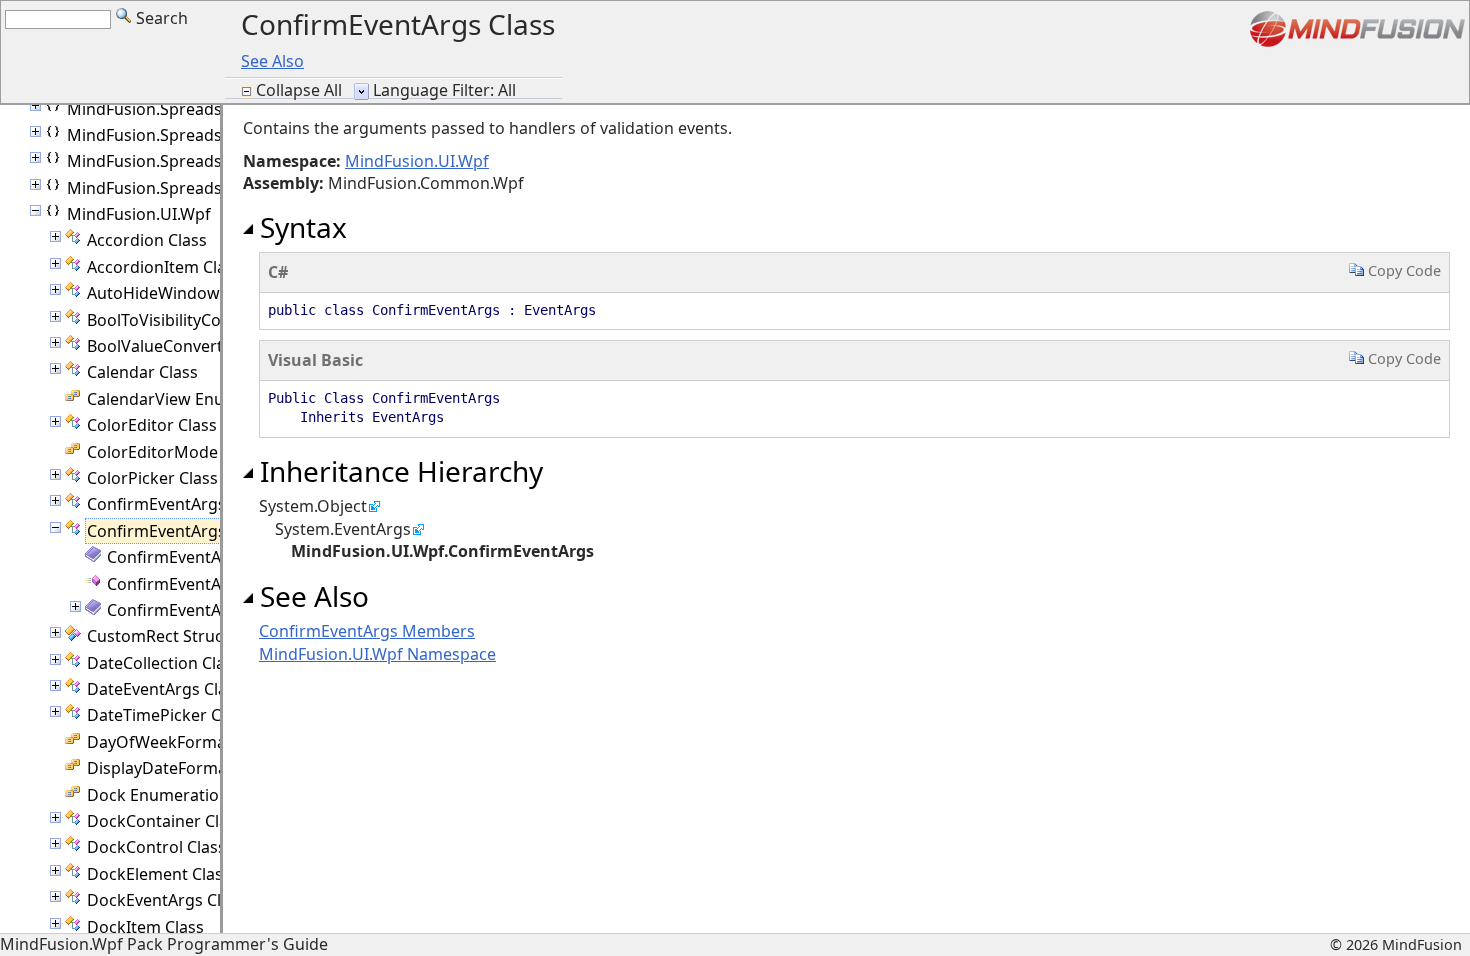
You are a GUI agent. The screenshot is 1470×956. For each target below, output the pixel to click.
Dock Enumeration (158, 795)
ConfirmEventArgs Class (178, 504)
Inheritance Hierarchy (398, 471)
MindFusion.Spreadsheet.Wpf (178, 109)
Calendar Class (142, 372)
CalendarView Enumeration (190, 399)
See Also (272, 61)
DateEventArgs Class (165, 689)
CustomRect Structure (171, 636)
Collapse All (301, 90)
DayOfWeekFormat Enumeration (211, 742)
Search (160, 18)
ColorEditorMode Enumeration (204, 452)
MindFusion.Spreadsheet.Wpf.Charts (205, 135)
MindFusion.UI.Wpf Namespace (377, 654)
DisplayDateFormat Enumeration (211, 768)
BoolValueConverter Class (184, 346)
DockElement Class (159, 874)
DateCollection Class (164, 663)
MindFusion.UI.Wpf (139, 214)
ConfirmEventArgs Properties (218, 610)
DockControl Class (156, 847)
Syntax (300, 227)
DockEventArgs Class (166, 900)
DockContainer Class (165, 821)
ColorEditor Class (152, 425)
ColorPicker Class (152, 478)
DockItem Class (145, 927)
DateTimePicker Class (168, 715)
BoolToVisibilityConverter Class (203, 320)
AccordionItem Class (164, 267)
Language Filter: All (444, 90)
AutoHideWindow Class (175, 293)
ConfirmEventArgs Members (215, 557)
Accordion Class (147, 240)
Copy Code (1402, 270)
